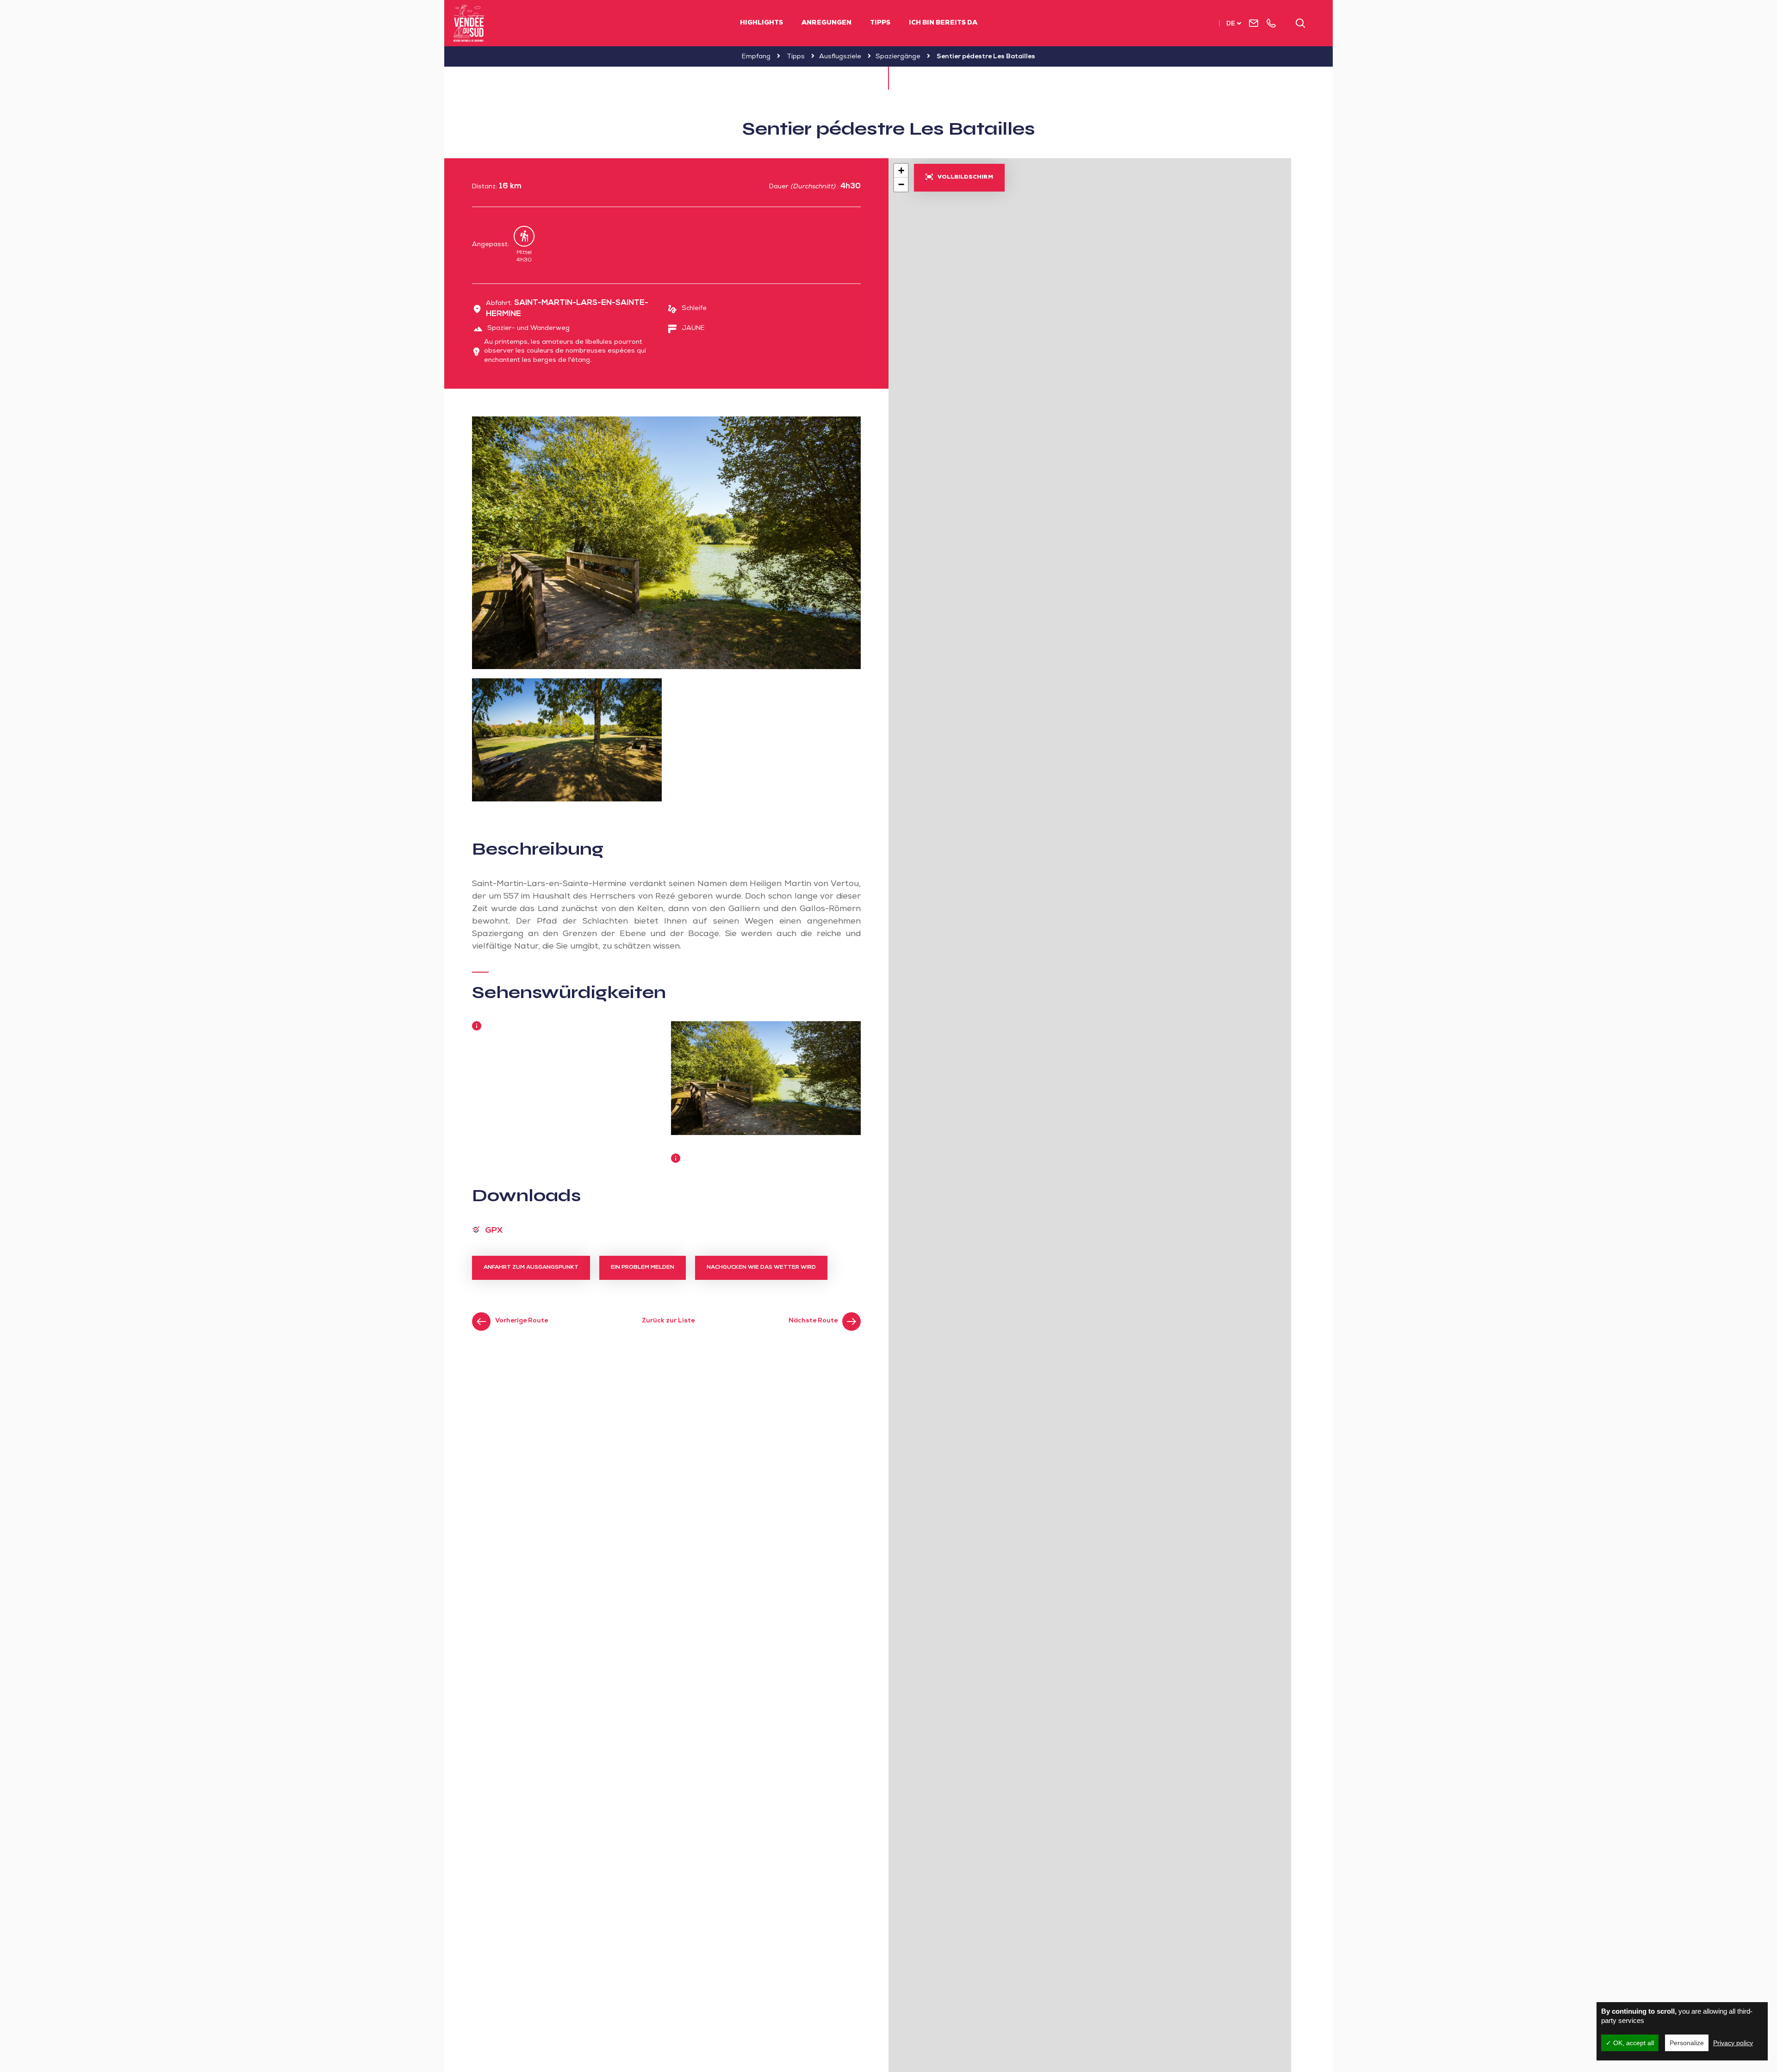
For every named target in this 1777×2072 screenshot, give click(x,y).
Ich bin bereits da (943, 23)
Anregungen (826, 23)
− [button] (901, 184)
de (1231, 24)
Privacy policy (1733, 2043)
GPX (494, 1231)
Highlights (761, 23)
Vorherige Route (522, 1321)
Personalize (1687, 2043)
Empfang (756, 57)
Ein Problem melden (643, 1268)
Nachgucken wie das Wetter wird (761, 1268)
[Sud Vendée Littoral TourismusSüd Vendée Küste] (469, 23)
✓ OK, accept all (1630, 2043)
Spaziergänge (898, 57)
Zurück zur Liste (668, 1321)
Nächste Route (813, 1321)
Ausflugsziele (840, 57)
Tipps (880, 23)
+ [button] (901, 171)
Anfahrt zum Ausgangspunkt (531, 1268)
